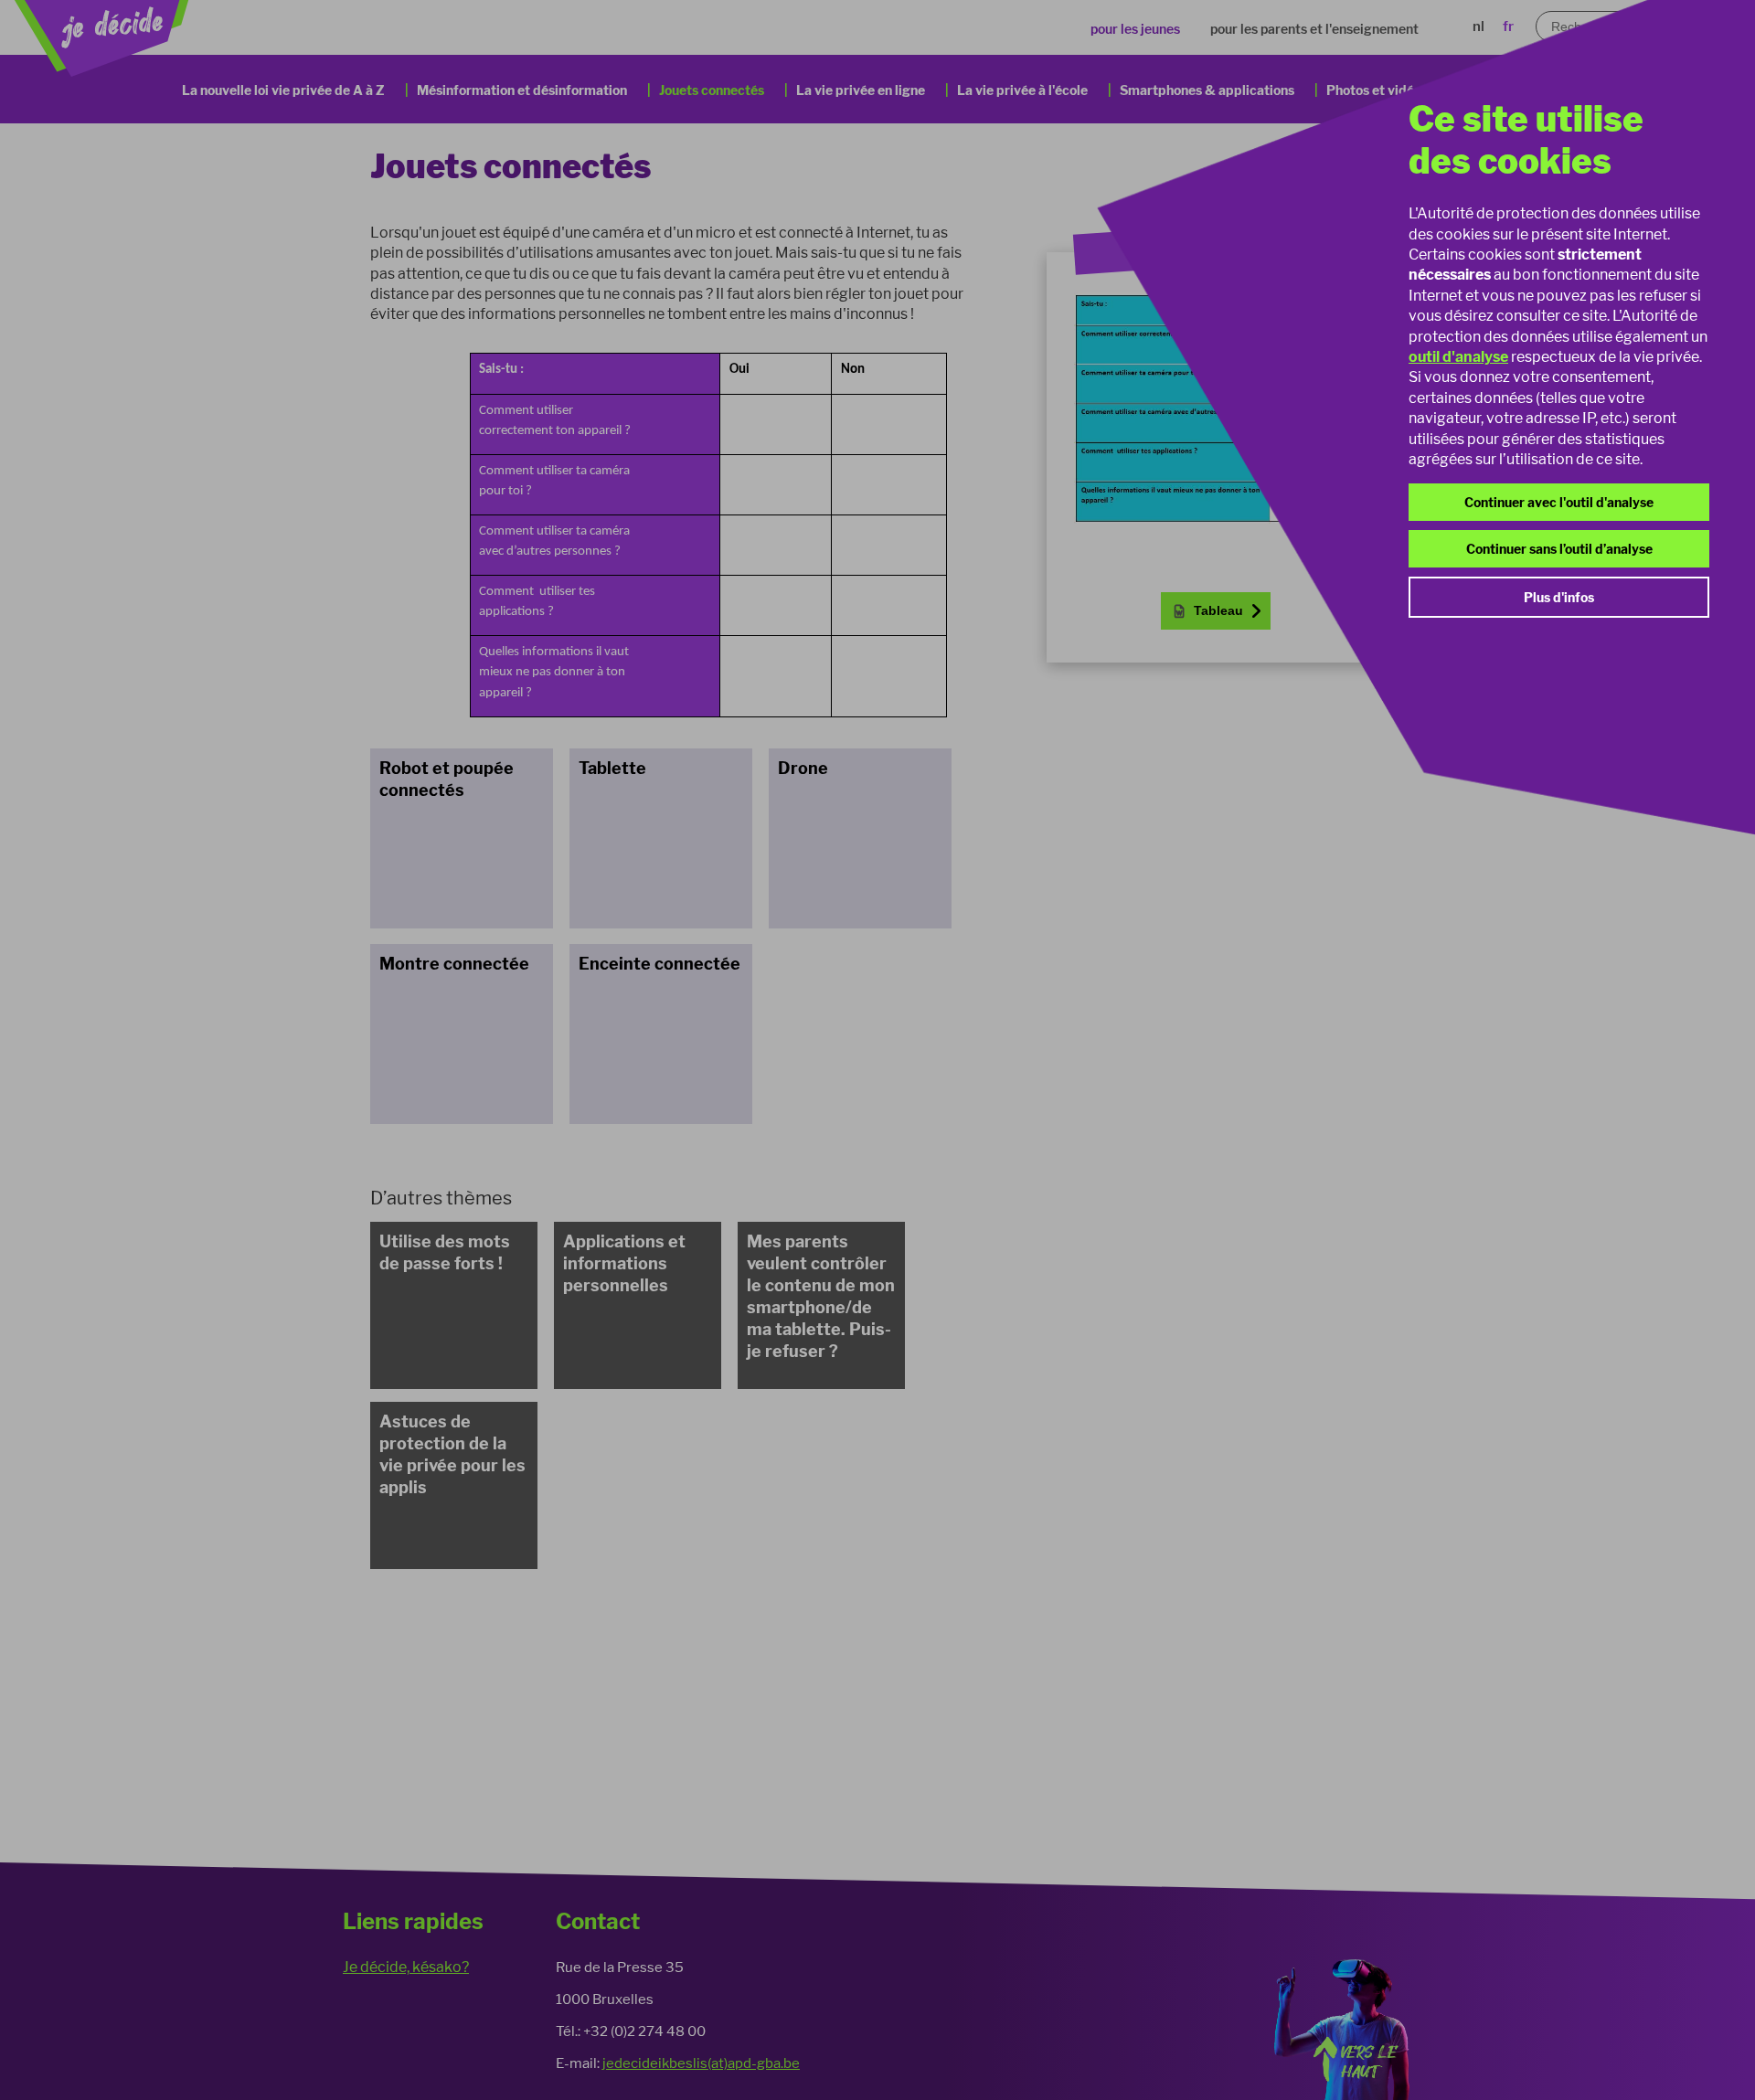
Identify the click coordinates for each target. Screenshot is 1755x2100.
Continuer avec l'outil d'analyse (1559, 502)
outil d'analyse (1458, 357)
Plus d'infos (1559, 597)
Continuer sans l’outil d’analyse (1559, 549)
